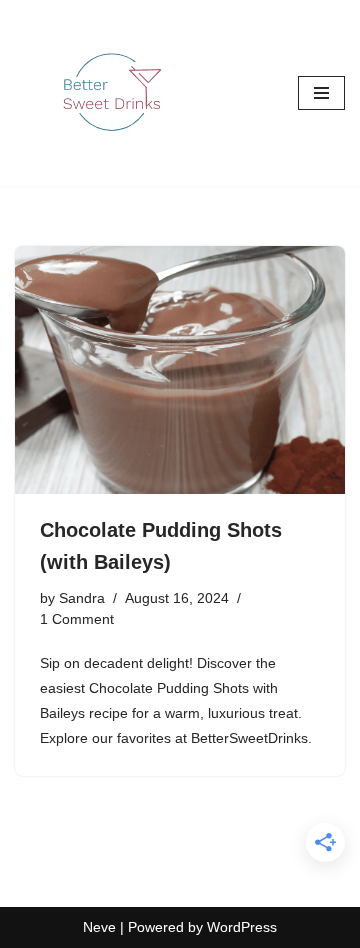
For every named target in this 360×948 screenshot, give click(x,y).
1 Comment (77, 619)
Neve (99, 927)
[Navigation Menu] (321, 93)
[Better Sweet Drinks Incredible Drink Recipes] (115, 93)
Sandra (82, 598)
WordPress (242, 927)
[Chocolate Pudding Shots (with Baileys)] (180, 370)
